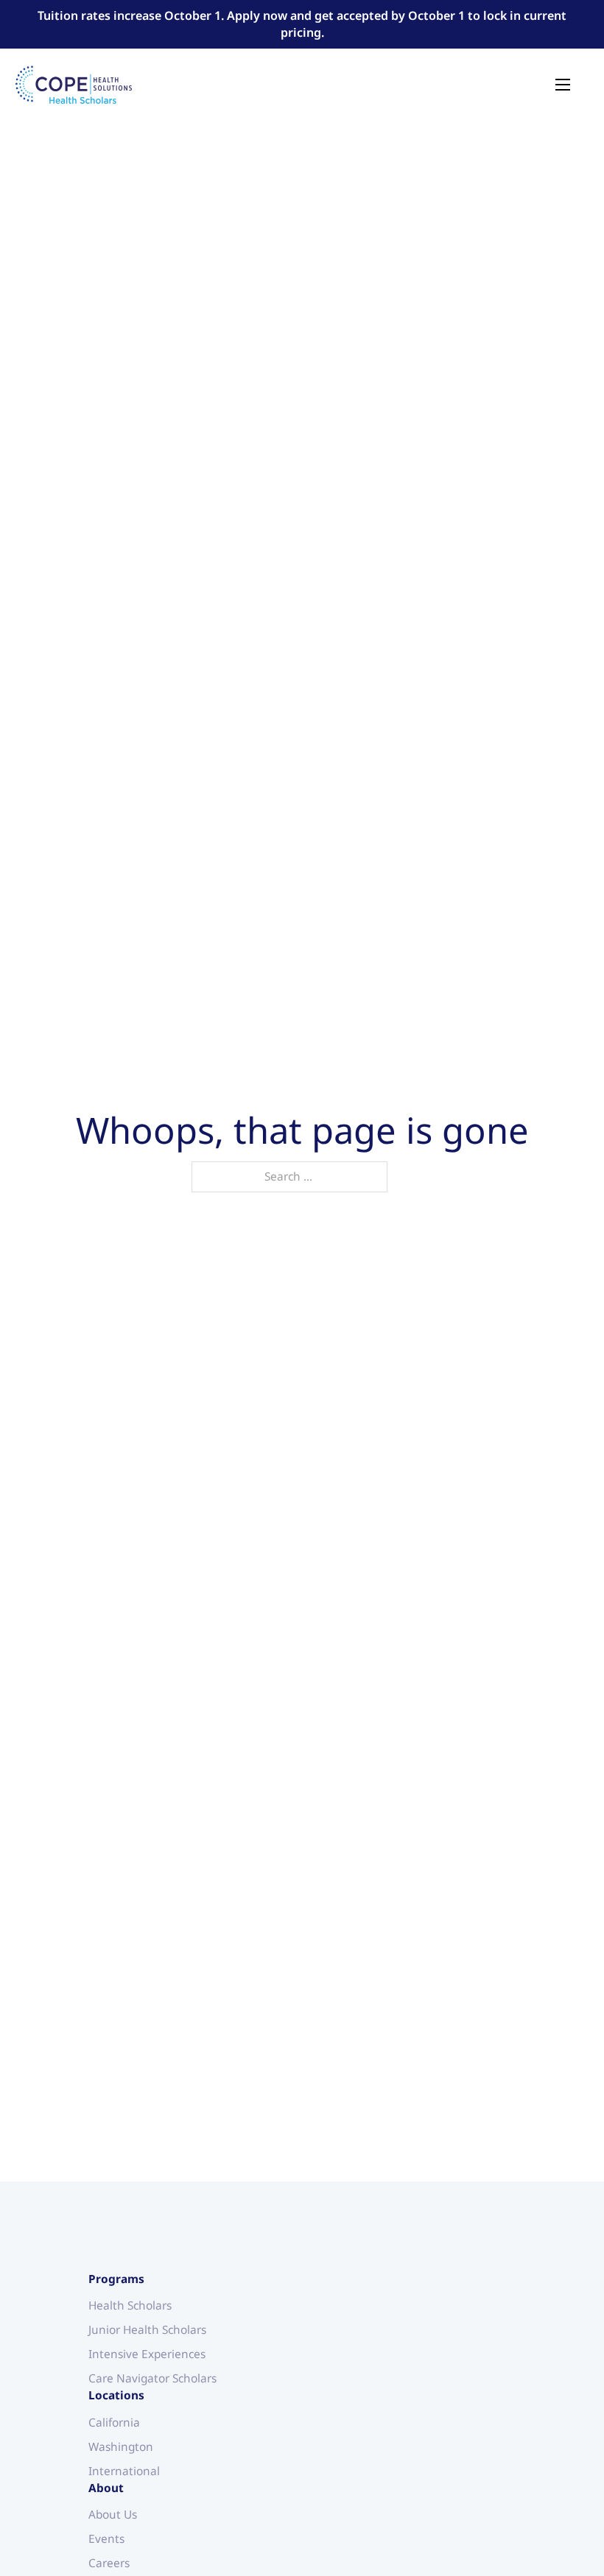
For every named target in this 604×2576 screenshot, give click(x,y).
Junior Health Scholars (147, 2330)
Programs (116, 2279)
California (114, 2423)
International (124, 2471)
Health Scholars (130, 2306)
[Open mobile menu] (563, 85)
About (106, 2488)
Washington (121, 2447)
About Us (113, 2515)
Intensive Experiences (147, 2354)
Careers (109, 2563)
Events (106, 2539)
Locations (116, 2395)
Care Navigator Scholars (152, 2378)
